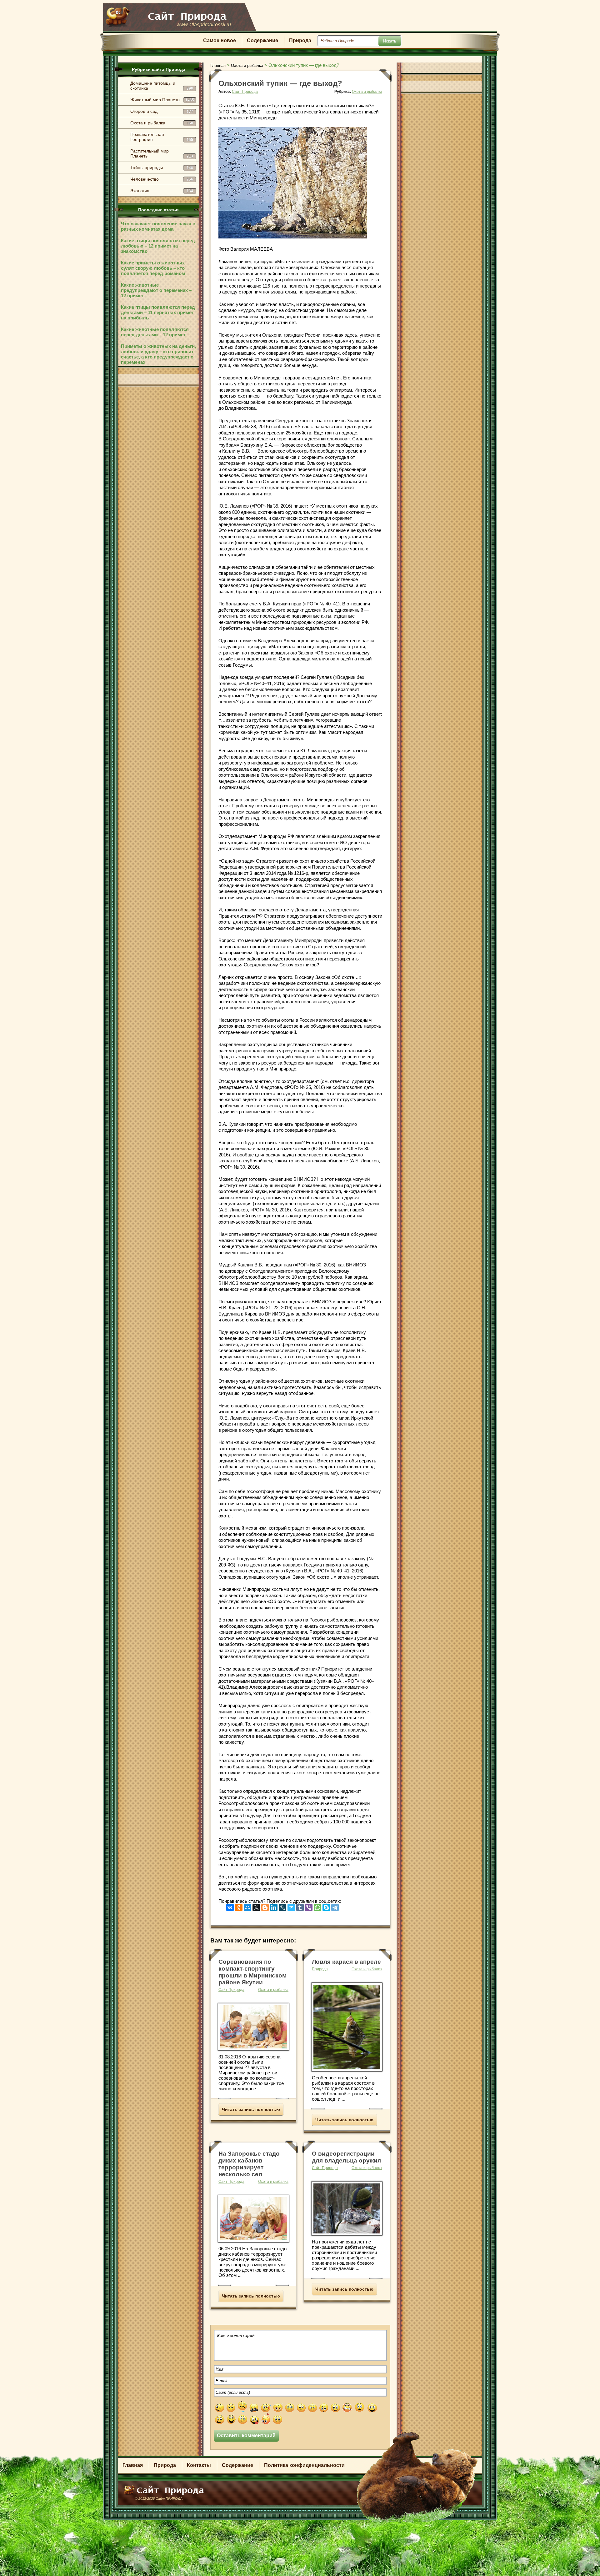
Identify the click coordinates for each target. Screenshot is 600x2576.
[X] (256, 1906)
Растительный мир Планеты (162, 153)
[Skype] (326, 1906)
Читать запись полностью (251, 2109)
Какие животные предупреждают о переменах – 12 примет (156, 290)
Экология (162, 191)
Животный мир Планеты (162, 100)
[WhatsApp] (317, 1906)
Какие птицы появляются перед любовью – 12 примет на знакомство (158, 246)
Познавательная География (162, 137)
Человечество (162, 179)
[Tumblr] (300, 1906)
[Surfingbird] (291, 1906)
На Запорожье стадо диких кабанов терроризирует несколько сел (249, 2164)
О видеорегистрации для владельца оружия (346, 2157)
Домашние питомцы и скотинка (162, 86)
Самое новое (220, 40)
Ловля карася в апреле (346, 1962)
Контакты (199, 2465)
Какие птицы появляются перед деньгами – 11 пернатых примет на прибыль (158, 312)
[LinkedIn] (274, 1906)
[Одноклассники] (239, 1906)
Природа (300, 40)
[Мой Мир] (247, 1906)
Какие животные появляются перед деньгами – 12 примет (155, 332)
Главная (133, 2465)
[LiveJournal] (282, 1906)
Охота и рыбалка (162, 123)
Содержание (262, 40)
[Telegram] (335, 1906)
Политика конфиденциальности (304, 2465)
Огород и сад (162, 111)
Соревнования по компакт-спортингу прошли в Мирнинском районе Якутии (252, 1972)
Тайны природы (162, 168)
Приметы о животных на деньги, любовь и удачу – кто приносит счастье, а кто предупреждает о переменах (158, 354)
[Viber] (309, 1906)
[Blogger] (265, 1906)
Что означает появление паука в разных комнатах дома (158, 226)
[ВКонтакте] (230, 1906)
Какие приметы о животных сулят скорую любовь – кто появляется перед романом (153, 268)
